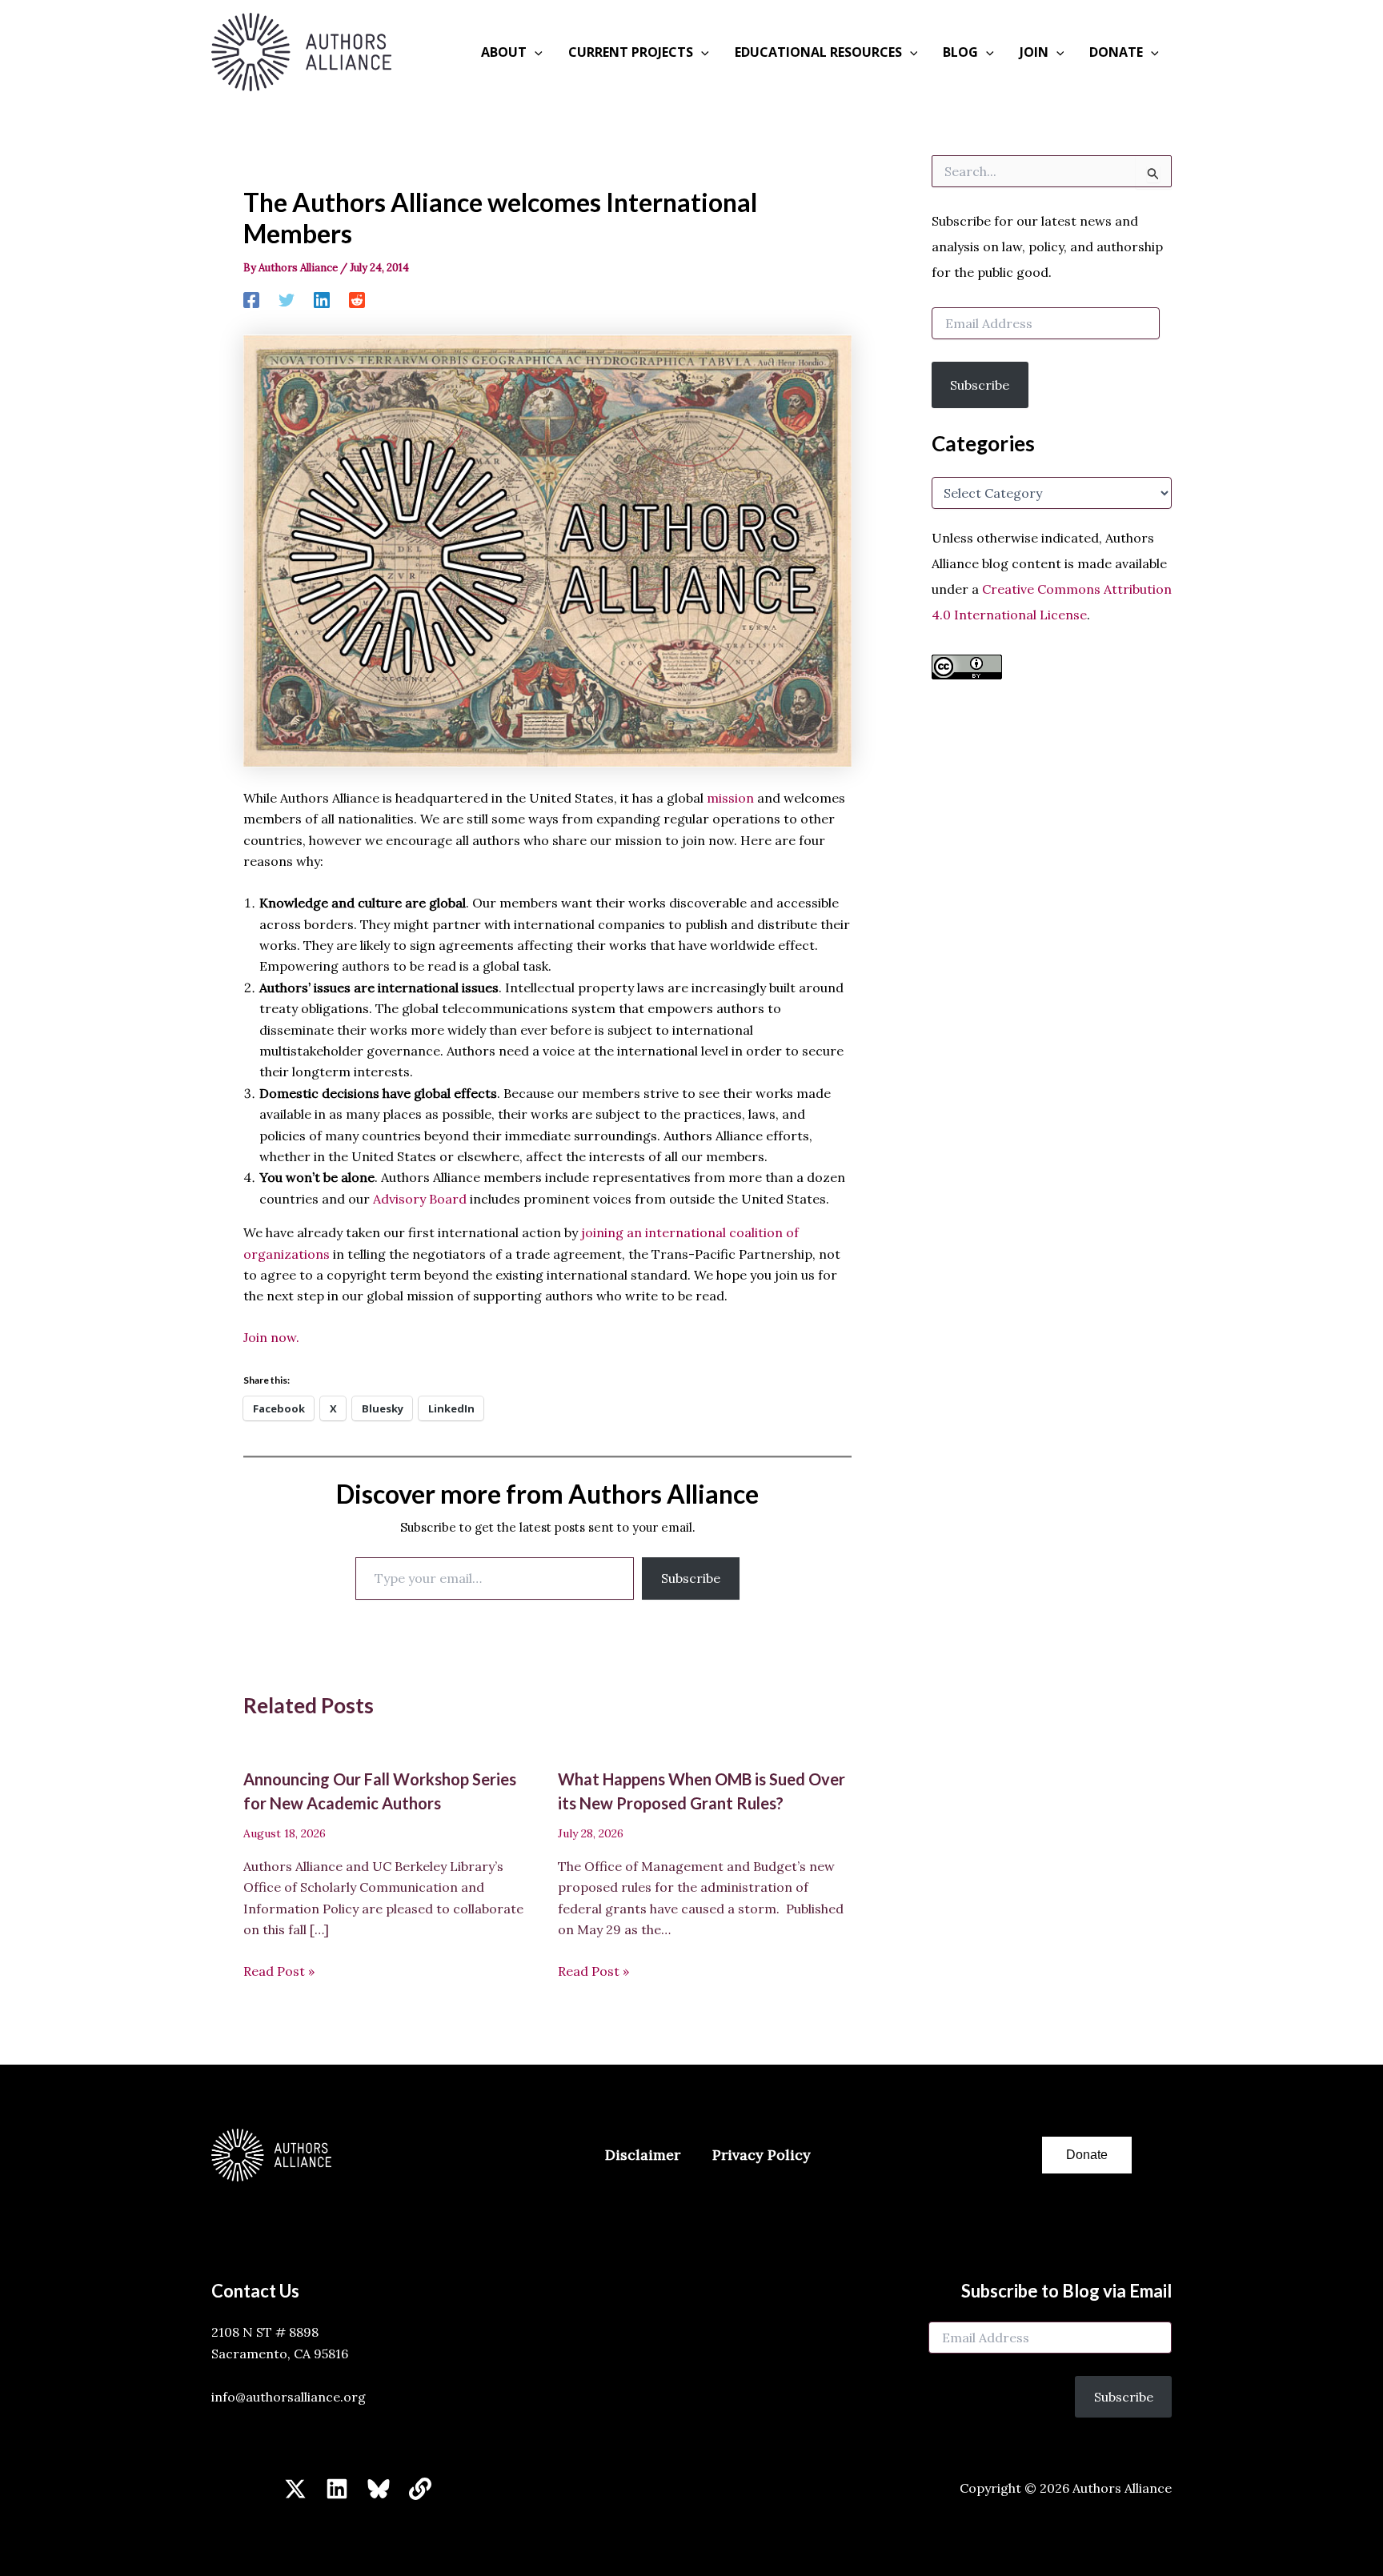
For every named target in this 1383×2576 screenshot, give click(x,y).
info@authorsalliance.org (289, 2397)
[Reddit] (357, 299)
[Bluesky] (379, 2489)
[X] (295, 2489)
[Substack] (420, 2489)
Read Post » (279, 1971)
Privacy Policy (762, 2155)
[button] (535, 52)
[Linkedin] (322, 299)
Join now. (271, 1337)
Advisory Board (420, 1199)
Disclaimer (643, 2155)
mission (730, 798)
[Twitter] (287, 299)
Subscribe (691, 1578)
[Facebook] (251, 299)
